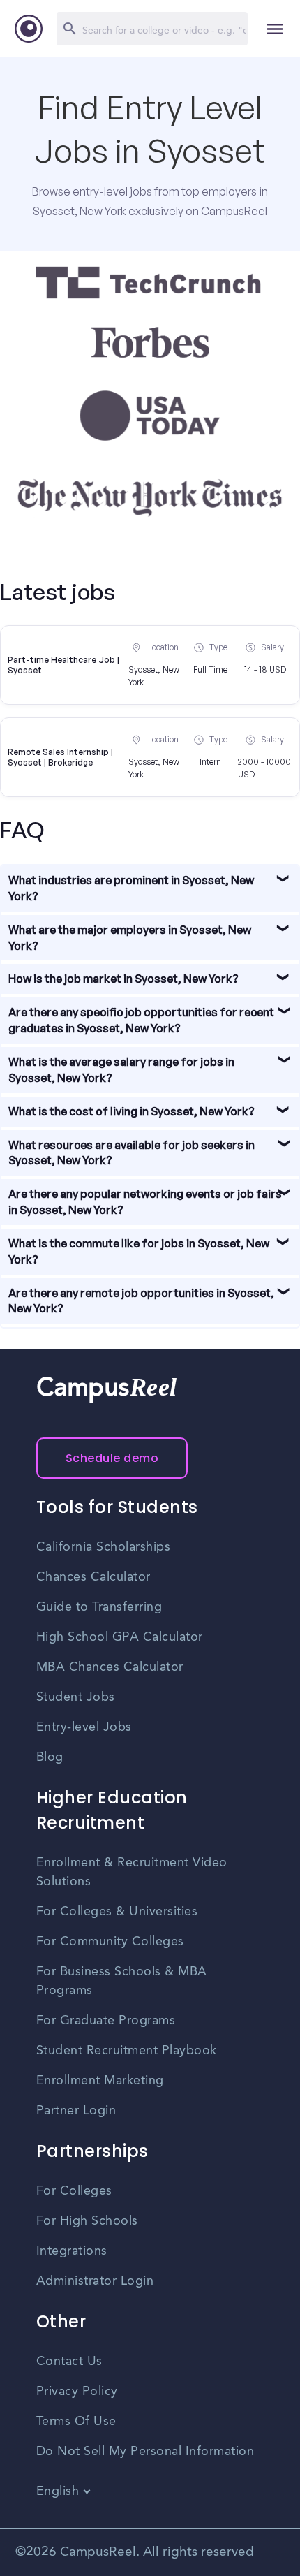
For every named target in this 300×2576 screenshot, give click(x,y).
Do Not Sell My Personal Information (145, 2452)
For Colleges (74, 2191)
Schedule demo (112, 1458)
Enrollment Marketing (100, 2081)
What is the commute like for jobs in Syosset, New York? (139, 1251)
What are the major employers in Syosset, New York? (130, 938)
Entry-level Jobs (84, 1727)
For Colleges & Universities (117, 1912)
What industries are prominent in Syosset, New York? (131, 888)
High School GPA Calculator (120, 1637)
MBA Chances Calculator (110, 1667)
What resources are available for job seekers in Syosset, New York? (132, 1153)
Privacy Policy (77, 2392)
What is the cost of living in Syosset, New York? (132, 1111)
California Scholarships (104, 1547)
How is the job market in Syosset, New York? (123, 979)
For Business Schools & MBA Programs (122, 1981)
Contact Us (69, 2362)
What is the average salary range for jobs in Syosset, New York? (121, 1070)
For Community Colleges (110, 1942)
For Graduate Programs (106, 2021)
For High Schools (87, 2221)
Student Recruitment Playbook (127, 2051)
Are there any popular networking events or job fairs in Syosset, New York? (145, 1202)
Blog (50, 1757)
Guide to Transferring (99, 1607)
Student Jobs (76, 1697)
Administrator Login (95, 2281)
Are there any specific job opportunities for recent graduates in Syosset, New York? (141, 1020)
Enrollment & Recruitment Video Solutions (132, 1872)
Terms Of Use (76, 2422)
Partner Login (76, 2111)
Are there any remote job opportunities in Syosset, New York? (141, 1301)
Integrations (72, 2251)
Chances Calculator (93, 1577)
